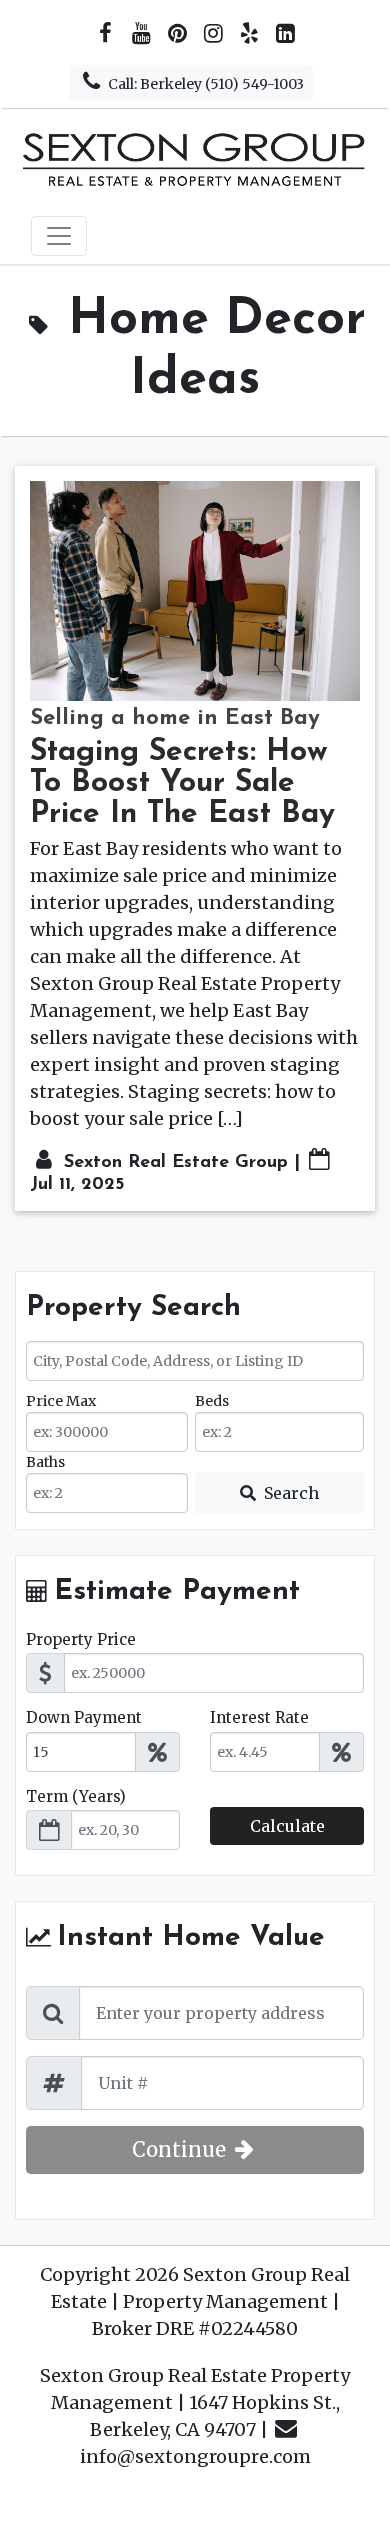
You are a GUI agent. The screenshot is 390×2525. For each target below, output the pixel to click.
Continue (181, 2149)
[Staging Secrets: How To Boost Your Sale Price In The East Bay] (195, 591)
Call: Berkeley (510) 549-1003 (204, 84)
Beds (212, 1401)
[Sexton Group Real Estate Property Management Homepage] (195, 158)
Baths (45, 1462)
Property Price (81, 1639)
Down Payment (84, 1717)
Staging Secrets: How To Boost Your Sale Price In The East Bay (182, 783)
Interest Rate (259, 1717)
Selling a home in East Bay (175, 718)
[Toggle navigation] (59, 236)
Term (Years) (76, 1796)
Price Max (61, 1401)
